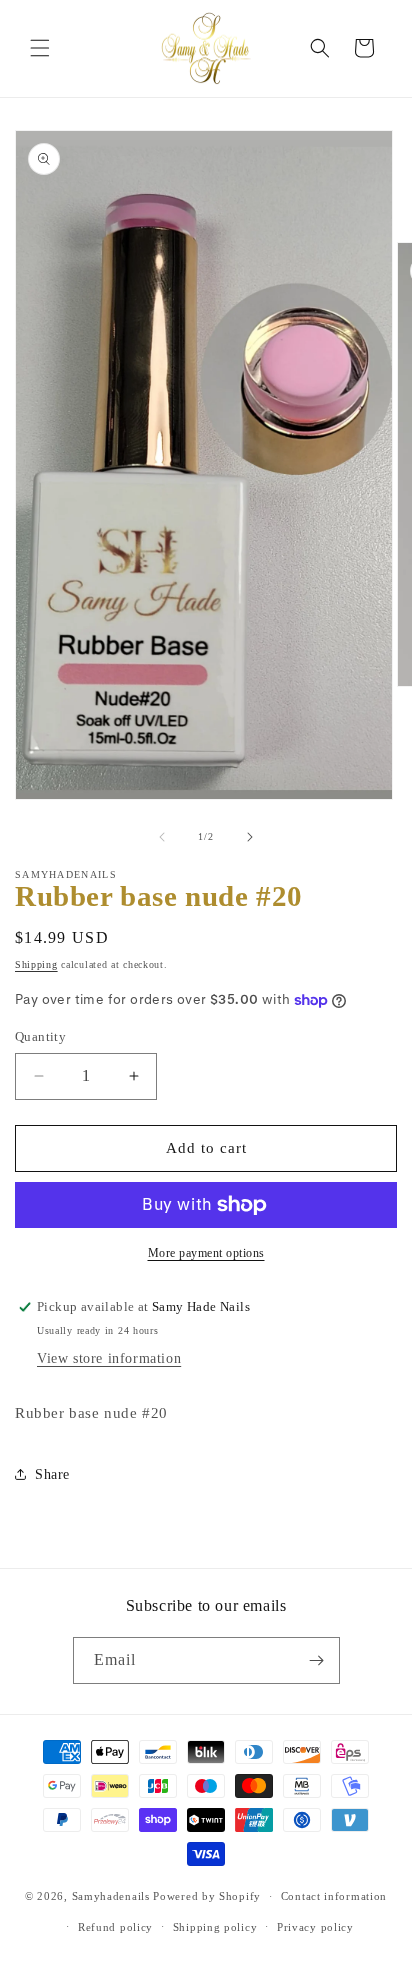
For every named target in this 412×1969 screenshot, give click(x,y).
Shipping (36, 964)
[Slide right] (250, 837)
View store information (109, 1358)
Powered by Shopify (207, 1896)
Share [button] (52, 1474)
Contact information (334, 1896)
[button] (40, 48)
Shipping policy (215, 1927)
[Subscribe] (317, 1660)
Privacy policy (315, 1927)
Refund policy (115, 1927)
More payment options (206, 1253)
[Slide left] (162, 837)
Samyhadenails (111, 1896)
